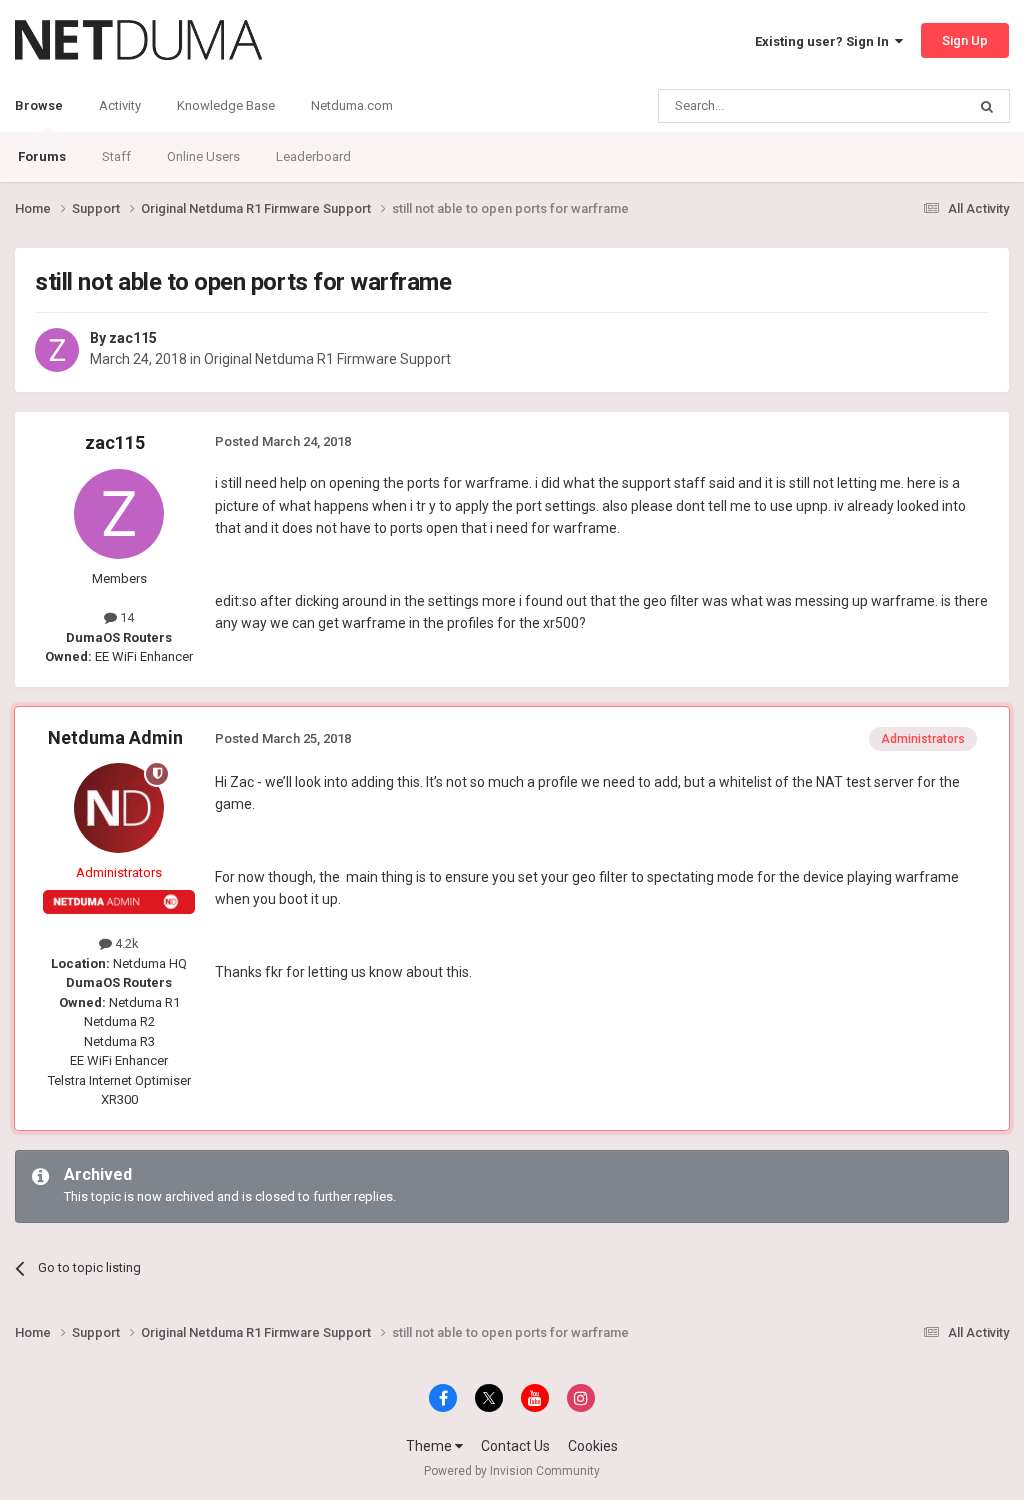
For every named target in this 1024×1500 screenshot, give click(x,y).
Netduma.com (352, 105)
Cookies (593, 1446)
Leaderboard (313, 156)
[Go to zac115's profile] (57, 350)
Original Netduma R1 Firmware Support (327, 359)
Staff (116, 156)
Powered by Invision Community (512, 1471)
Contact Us (515, 1446)
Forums (42, 156)
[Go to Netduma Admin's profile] (119, 808)
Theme (430, 1446)
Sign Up (965, 40)
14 (125, 617)
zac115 (133, 338)
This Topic (910, 106)
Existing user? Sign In (825, 41)
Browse (39, 105)
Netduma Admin (115, 737)
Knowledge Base (226, 105)
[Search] (987, 106)
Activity (120, 105)
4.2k (125, 943)
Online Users (203, 156)
